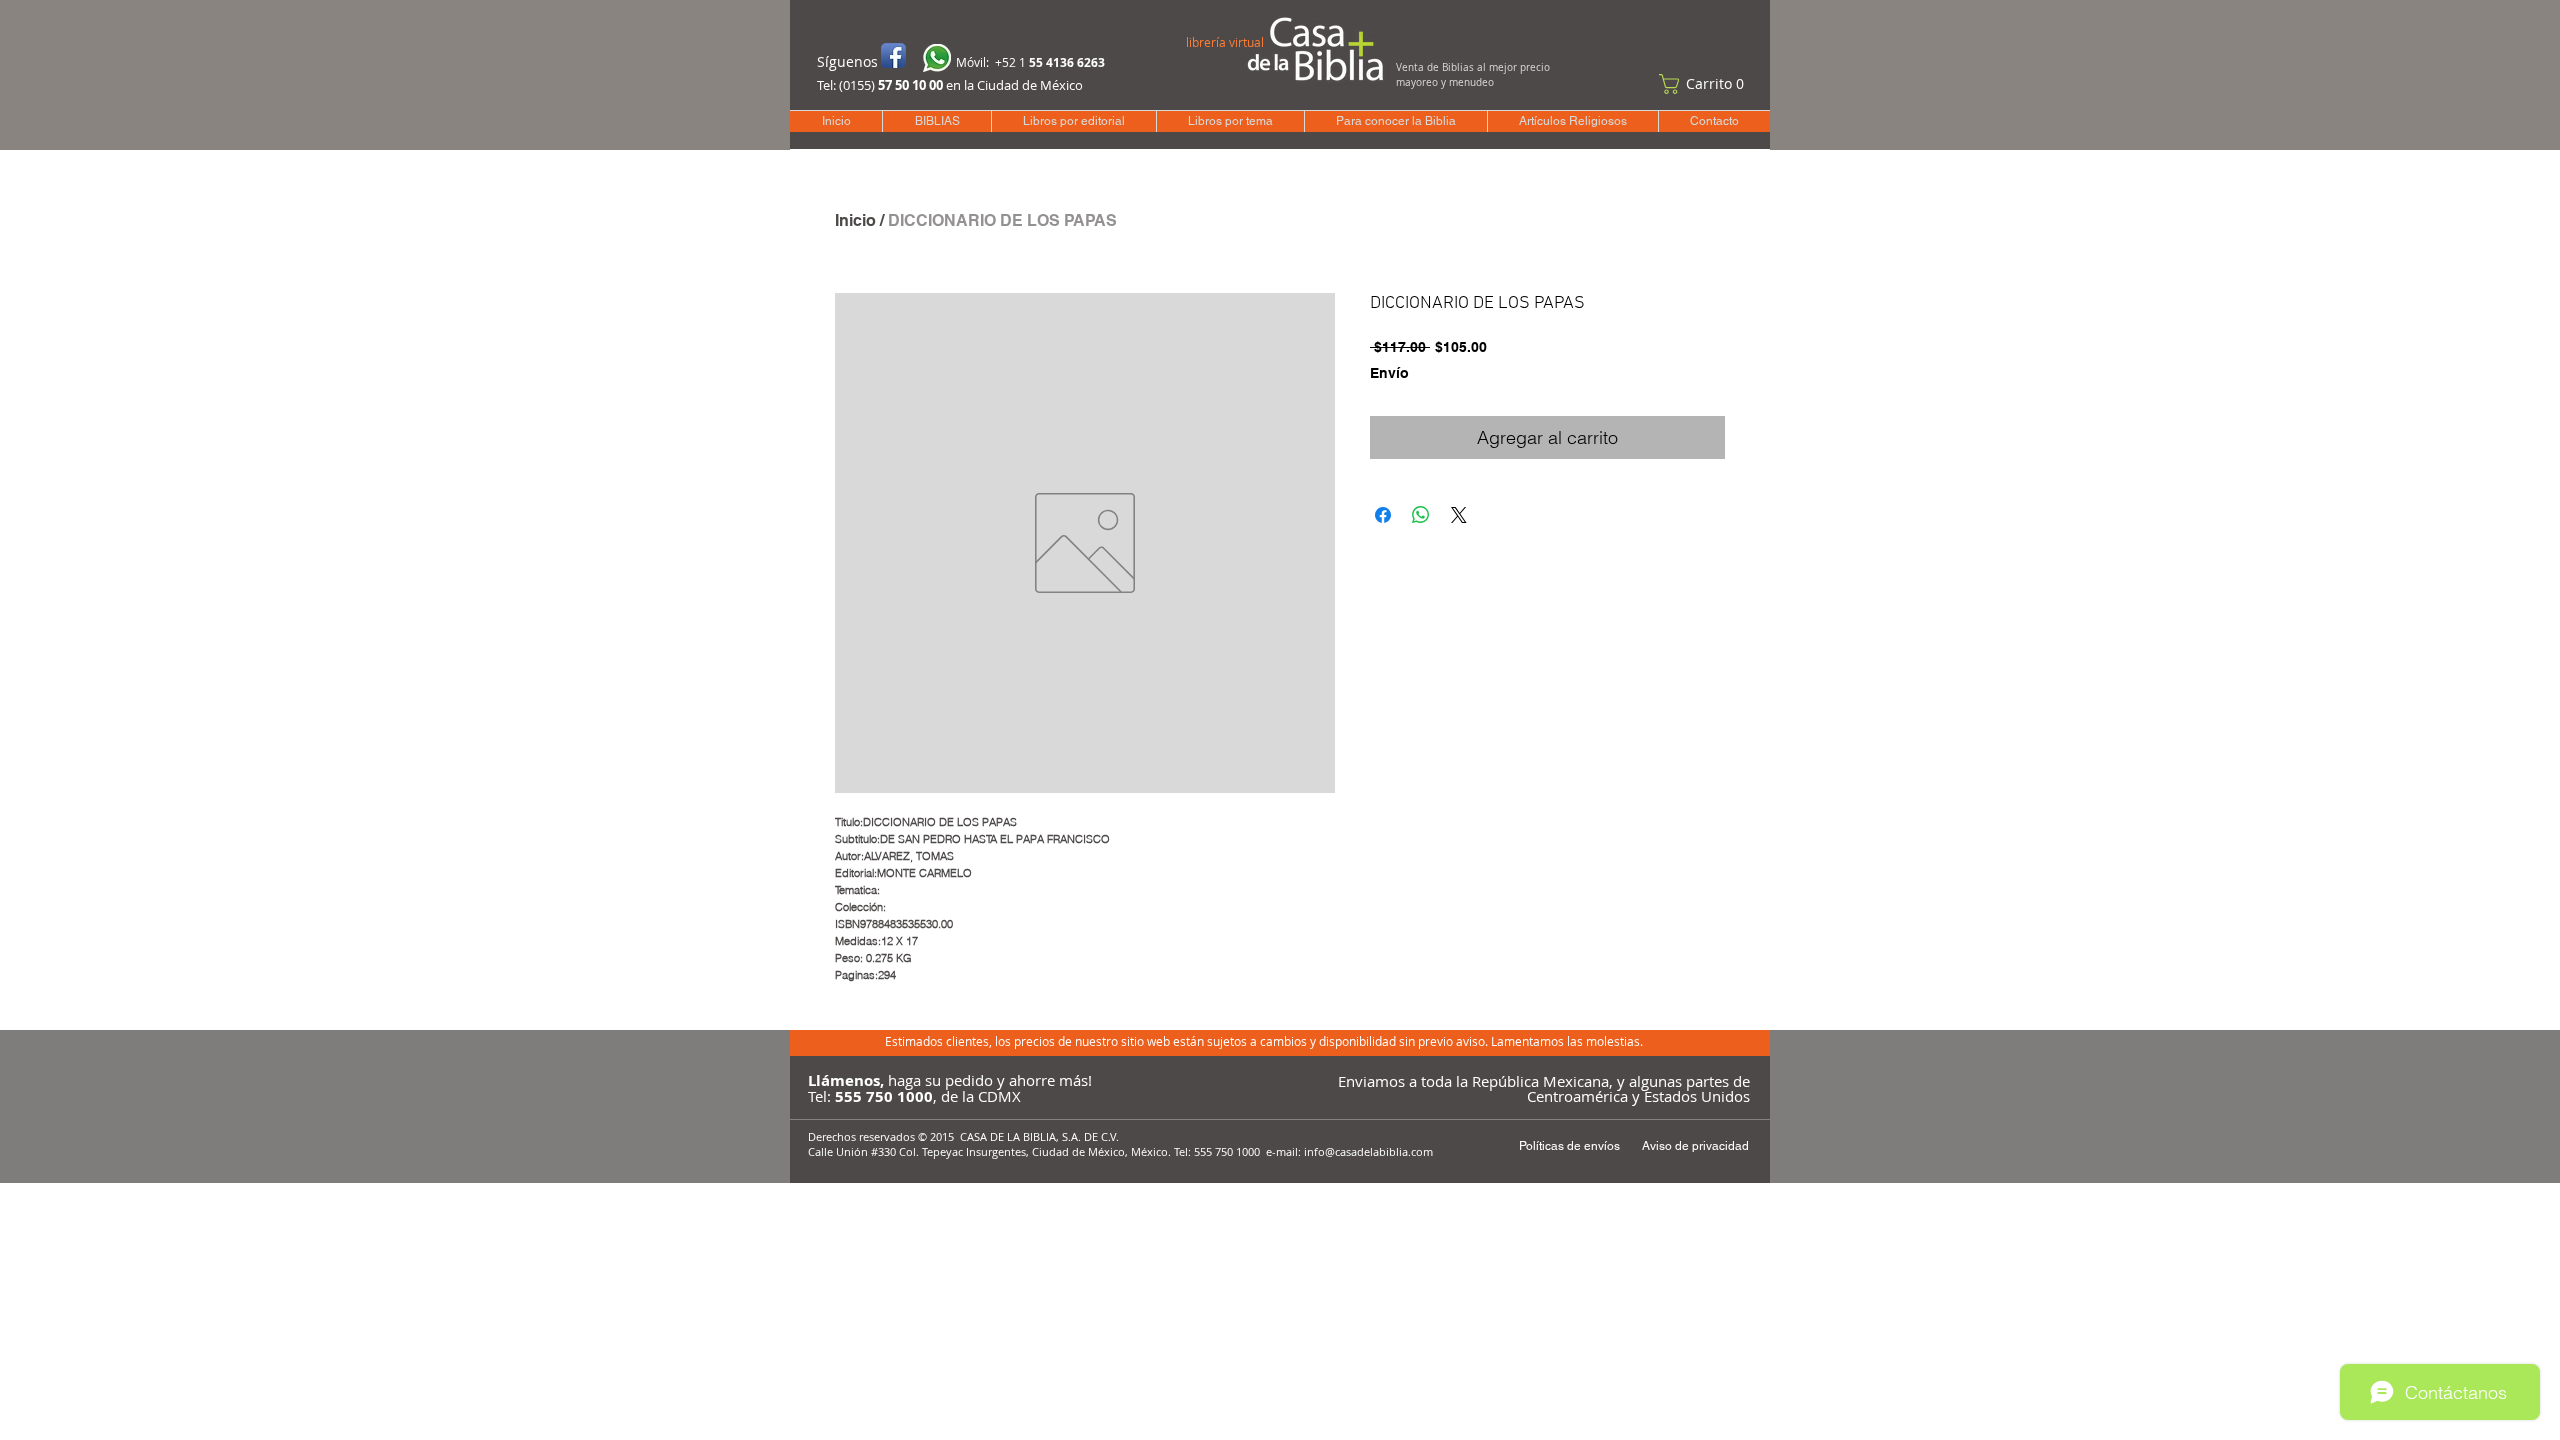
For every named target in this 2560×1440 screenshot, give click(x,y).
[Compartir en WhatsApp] (1421, 515)
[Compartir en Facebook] (1383, 515)
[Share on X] (1459, 515)
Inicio (855, 220)
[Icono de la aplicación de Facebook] (893, 55)
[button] (1706, 84)
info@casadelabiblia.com (1368, 1151)
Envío (1389, 373)
